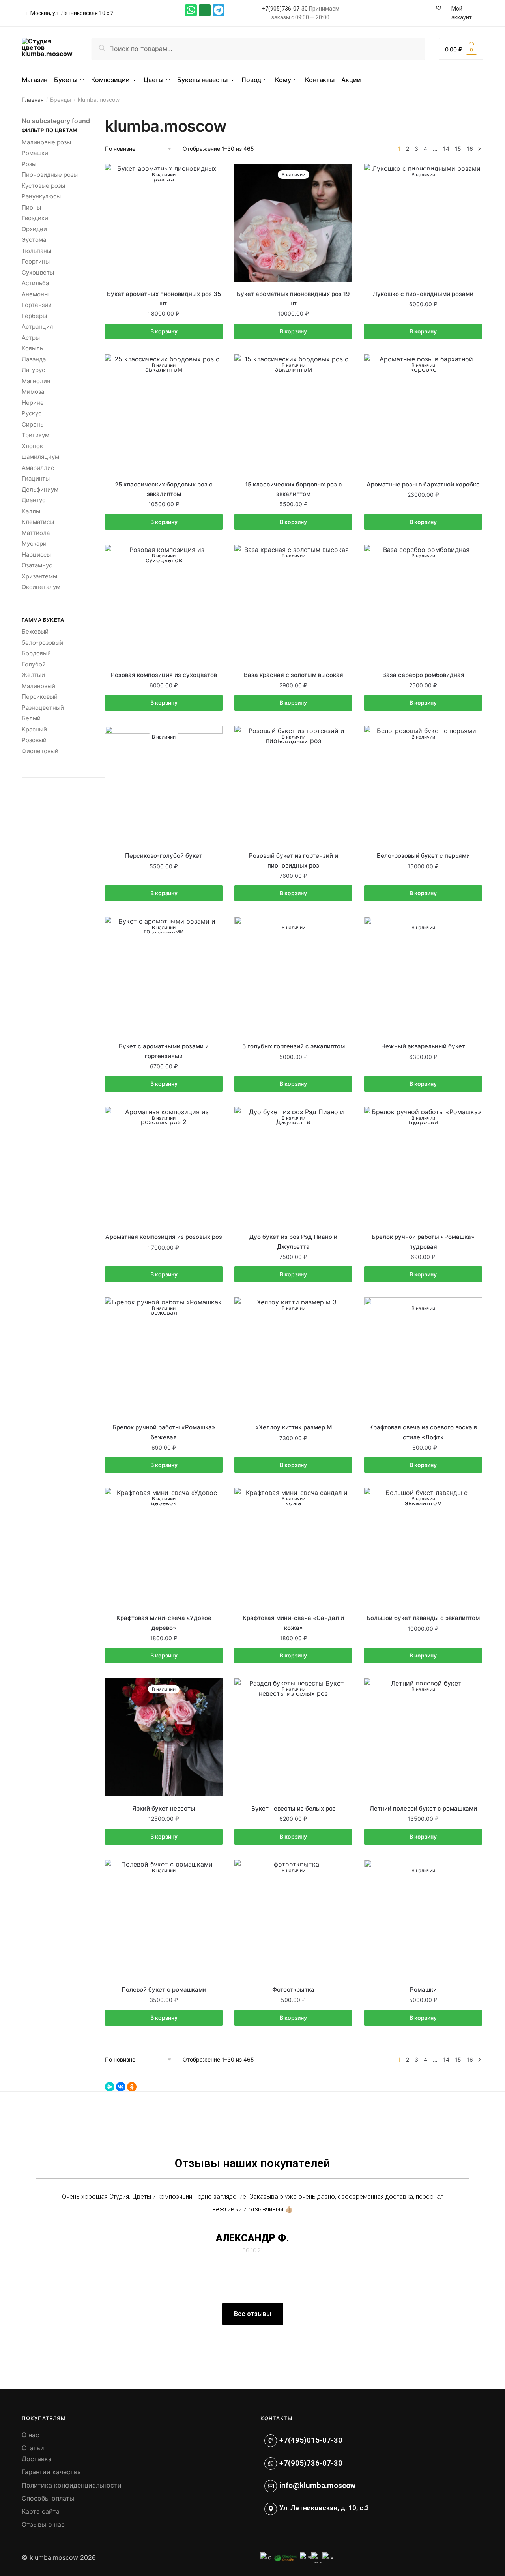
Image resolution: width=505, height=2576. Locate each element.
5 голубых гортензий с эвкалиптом (294, 1046)
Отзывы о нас (43, 2524)
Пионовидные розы (50, 175)
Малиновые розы (46, 142)
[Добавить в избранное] (213, 174)
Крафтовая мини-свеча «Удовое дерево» (164, 1623)
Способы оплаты (48, 2498)
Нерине (33, 403)
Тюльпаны (36, 251)
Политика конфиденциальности (72, 2485)
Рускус (32, 413)
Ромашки (423, 1990)
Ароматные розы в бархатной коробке (423, 484)
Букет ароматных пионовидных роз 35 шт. (164, 298)
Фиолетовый (40, 751)
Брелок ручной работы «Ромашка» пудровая (423, 1241)
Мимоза (33, 392)
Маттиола (36, 533)
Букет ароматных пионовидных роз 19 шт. (293, 298)
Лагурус (33, 370)
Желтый (33, 675)
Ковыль (32, 348)
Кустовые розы (43, 186)
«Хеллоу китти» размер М (294, 1427)
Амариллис (38, 468)
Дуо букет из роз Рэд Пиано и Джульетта (293, 1241)
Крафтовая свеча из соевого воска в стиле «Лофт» (423, 1432)
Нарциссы (36, 555)
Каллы (31, 511)
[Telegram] (219, 10)
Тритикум (36, 435)
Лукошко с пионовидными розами (423, 294)
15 (458, 149)
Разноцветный (43, 708)
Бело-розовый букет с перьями (423, 856)
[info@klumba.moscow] (271, 2486)
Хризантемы (39, 576)
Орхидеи (34, 229)
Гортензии (37, 305)
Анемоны (35, 294)
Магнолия (36, 381)
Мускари (34, 543)
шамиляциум (40, 457)
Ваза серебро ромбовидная (423, 675)
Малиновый (38, 686)
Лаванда (34, 359)
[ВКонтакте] (121, 2087)
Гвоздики (35, 218)
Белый (31, 718)
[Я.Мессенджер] (110, 2087)
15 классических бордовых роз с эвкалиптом (294, 489)
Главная (33, 100)
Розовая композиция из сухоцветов (164, 675)
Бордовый (36, 653)
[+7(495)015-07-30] (271, 2441)
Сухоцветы (38, 272)
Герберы (34, 316)
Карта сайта (41, 2511)
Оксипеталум (41, 587)
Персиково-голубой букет (164, 856)
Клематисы (38, 522)
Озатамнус (37, 565)
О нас (30, 2435)
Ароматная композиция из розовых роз (164, 1237)
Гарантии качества (51, 2472)
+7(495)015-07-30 (311, 2440)
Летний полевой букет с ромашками (423, 1808)
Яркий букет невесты (164, 1808)
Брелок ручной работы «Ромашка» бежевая (164, 1432)
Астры (31, 338)
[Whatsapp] (191, 10)
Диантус (34, 500)
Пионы (31, 207)
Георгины (36, 261)
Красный (34, 729)
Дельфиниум (40, 489)
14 (446, 149)
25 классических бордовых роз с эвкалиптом (164, 489)
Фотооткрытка (293, 1990)
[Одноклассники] (132, 2087)
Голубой (34, 664)
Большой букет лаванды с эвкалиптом (423, 1618)
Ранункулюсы (41, 196)
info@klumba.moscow (317, 2485)
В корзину (164, 331)
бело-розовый (42, 643)
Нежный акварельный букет (423, 1046)
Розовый (34, 740)
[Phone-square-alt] (205, 10)
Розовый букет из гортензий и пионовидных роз (294, 860)
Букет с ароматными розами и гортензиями (164, 1051)
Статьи (33, 2448)
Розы (29, 164)
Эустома (34, 240)
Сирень (33, 424)
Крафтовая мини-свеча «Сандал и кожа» (293, 1623)
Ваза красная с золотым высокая (294, 675)
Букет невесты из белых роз (294, 1808)
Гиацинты (36, 478)
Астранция (37, 326)
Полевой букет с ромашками (164, 1990)
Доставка (37, 2459)
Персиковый (40, 697)
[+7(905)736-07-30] (271, 2464)
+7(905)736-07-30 (285, 9)
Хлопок (32, 446)
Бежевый (35, 631)
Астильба (35, 283)
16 (470, 149)
